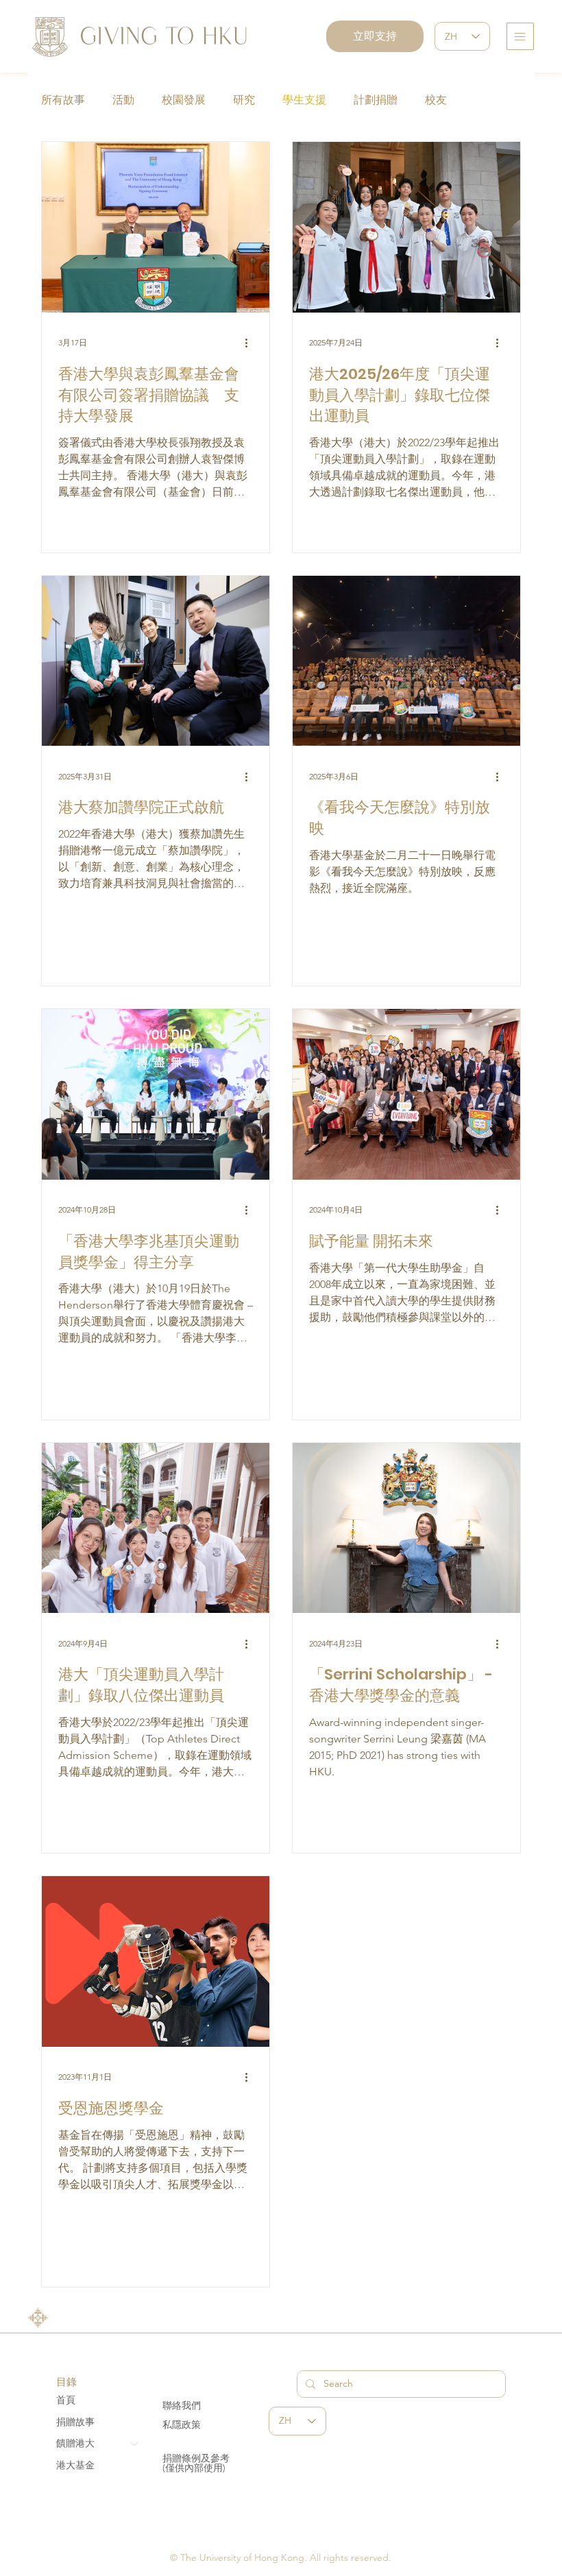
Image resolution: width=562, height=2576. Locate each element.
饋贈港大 (75, 2443)
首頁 (66, 2400)
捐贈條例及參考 (196, 2458)
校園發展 (184, 100)
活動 (123, 100)
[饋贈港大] (135, 2444)
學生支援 (304, 100)
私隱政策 (182, 2425)
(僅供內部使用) (194, 2468)
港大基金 (75, 2465)
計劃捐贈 (376, 100)
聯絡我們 (182, 2405)
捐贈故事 (75, 2422)
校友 (436, 100)
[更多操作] (251, 343)
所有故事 (63, 100)
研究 (244, 100)
